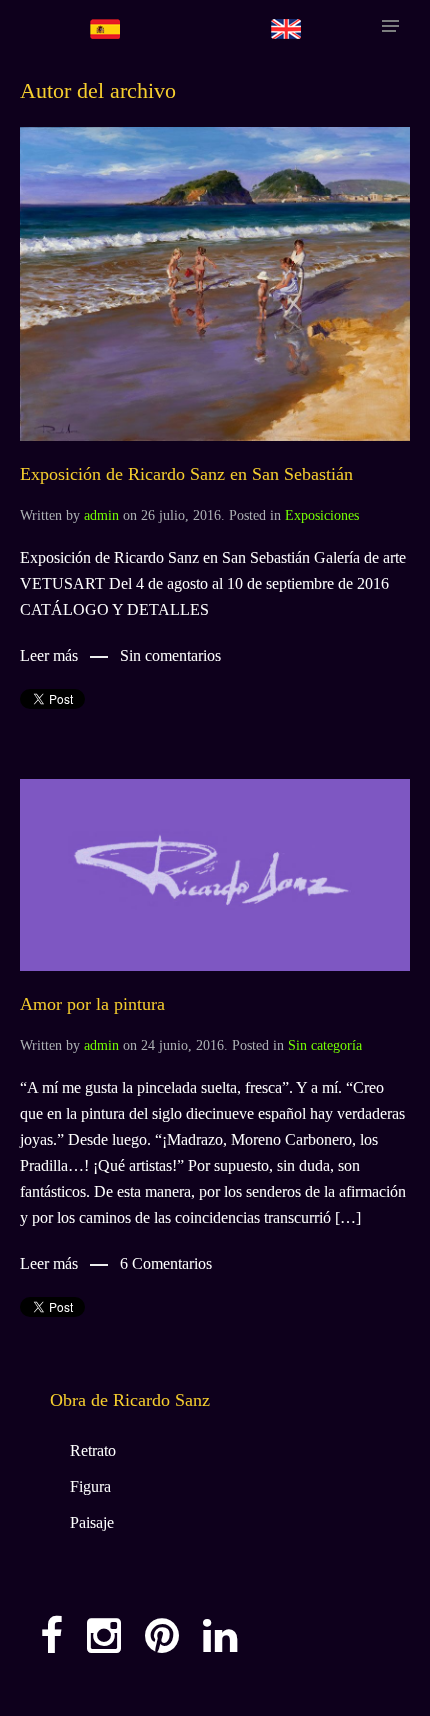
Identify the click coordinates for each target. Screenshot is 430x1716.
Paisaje (92, 1522)
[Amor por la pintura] (215, 873)
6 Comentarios (166, 1263)
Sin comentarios (170, 655)
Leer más (49, 655)
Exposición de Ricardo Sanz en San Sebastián (186, 474)
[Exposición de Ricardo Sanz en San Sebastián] (215, 282)
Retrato (93, 1450)
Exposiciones (322, 515)
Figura (90, 1486)
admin (101, 515)
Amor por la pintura (92, 1004)
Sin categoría (325, 1045)
